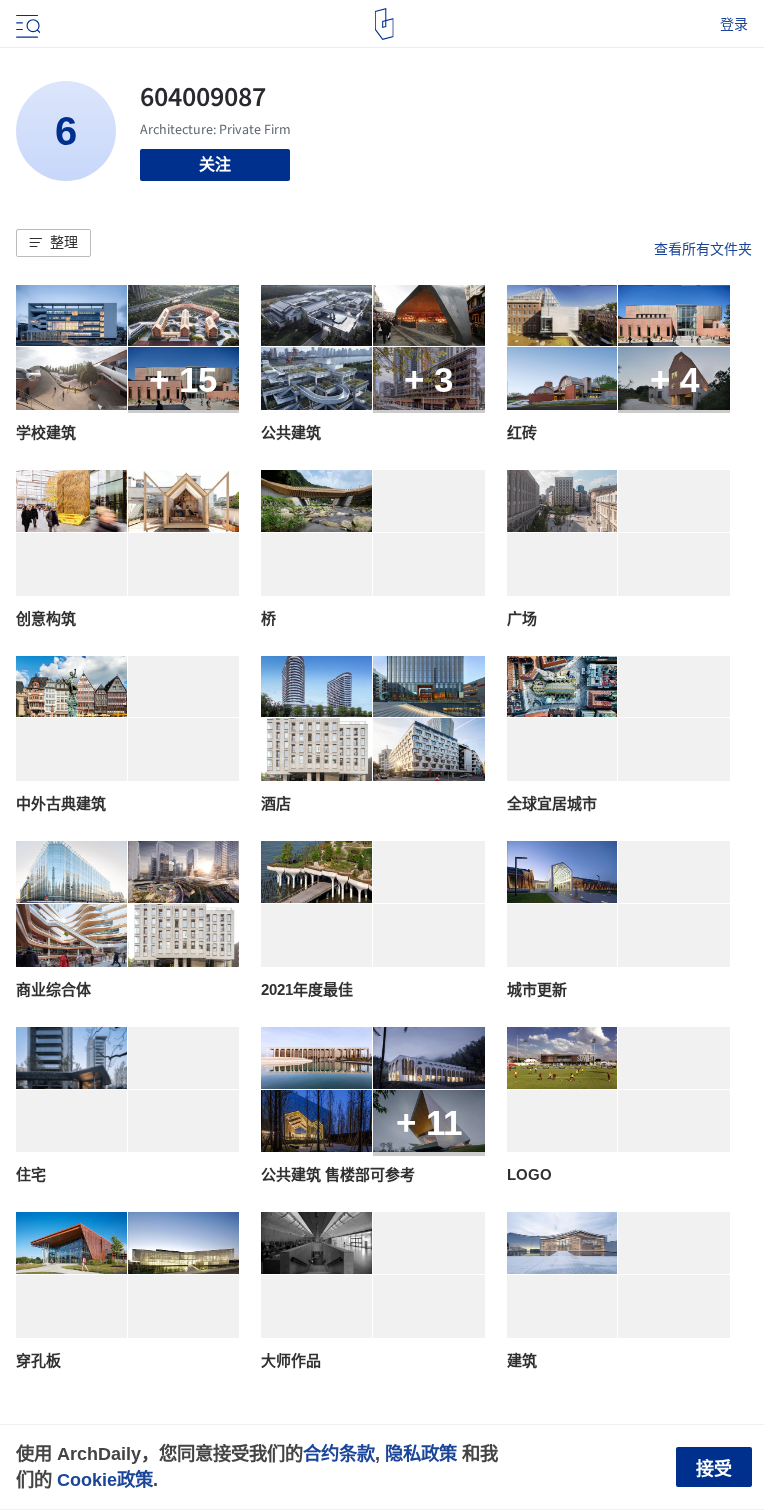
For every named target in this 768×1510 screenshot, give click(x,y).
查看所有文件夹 (703, 249)
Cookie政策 (105, 1479)
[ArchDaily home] (384, 24)
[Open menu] (26, 24)
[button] (53, 243)
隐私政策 (421, 1453)
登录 (734, 24)
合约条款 (339, 1453)
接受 (714, 1469)
